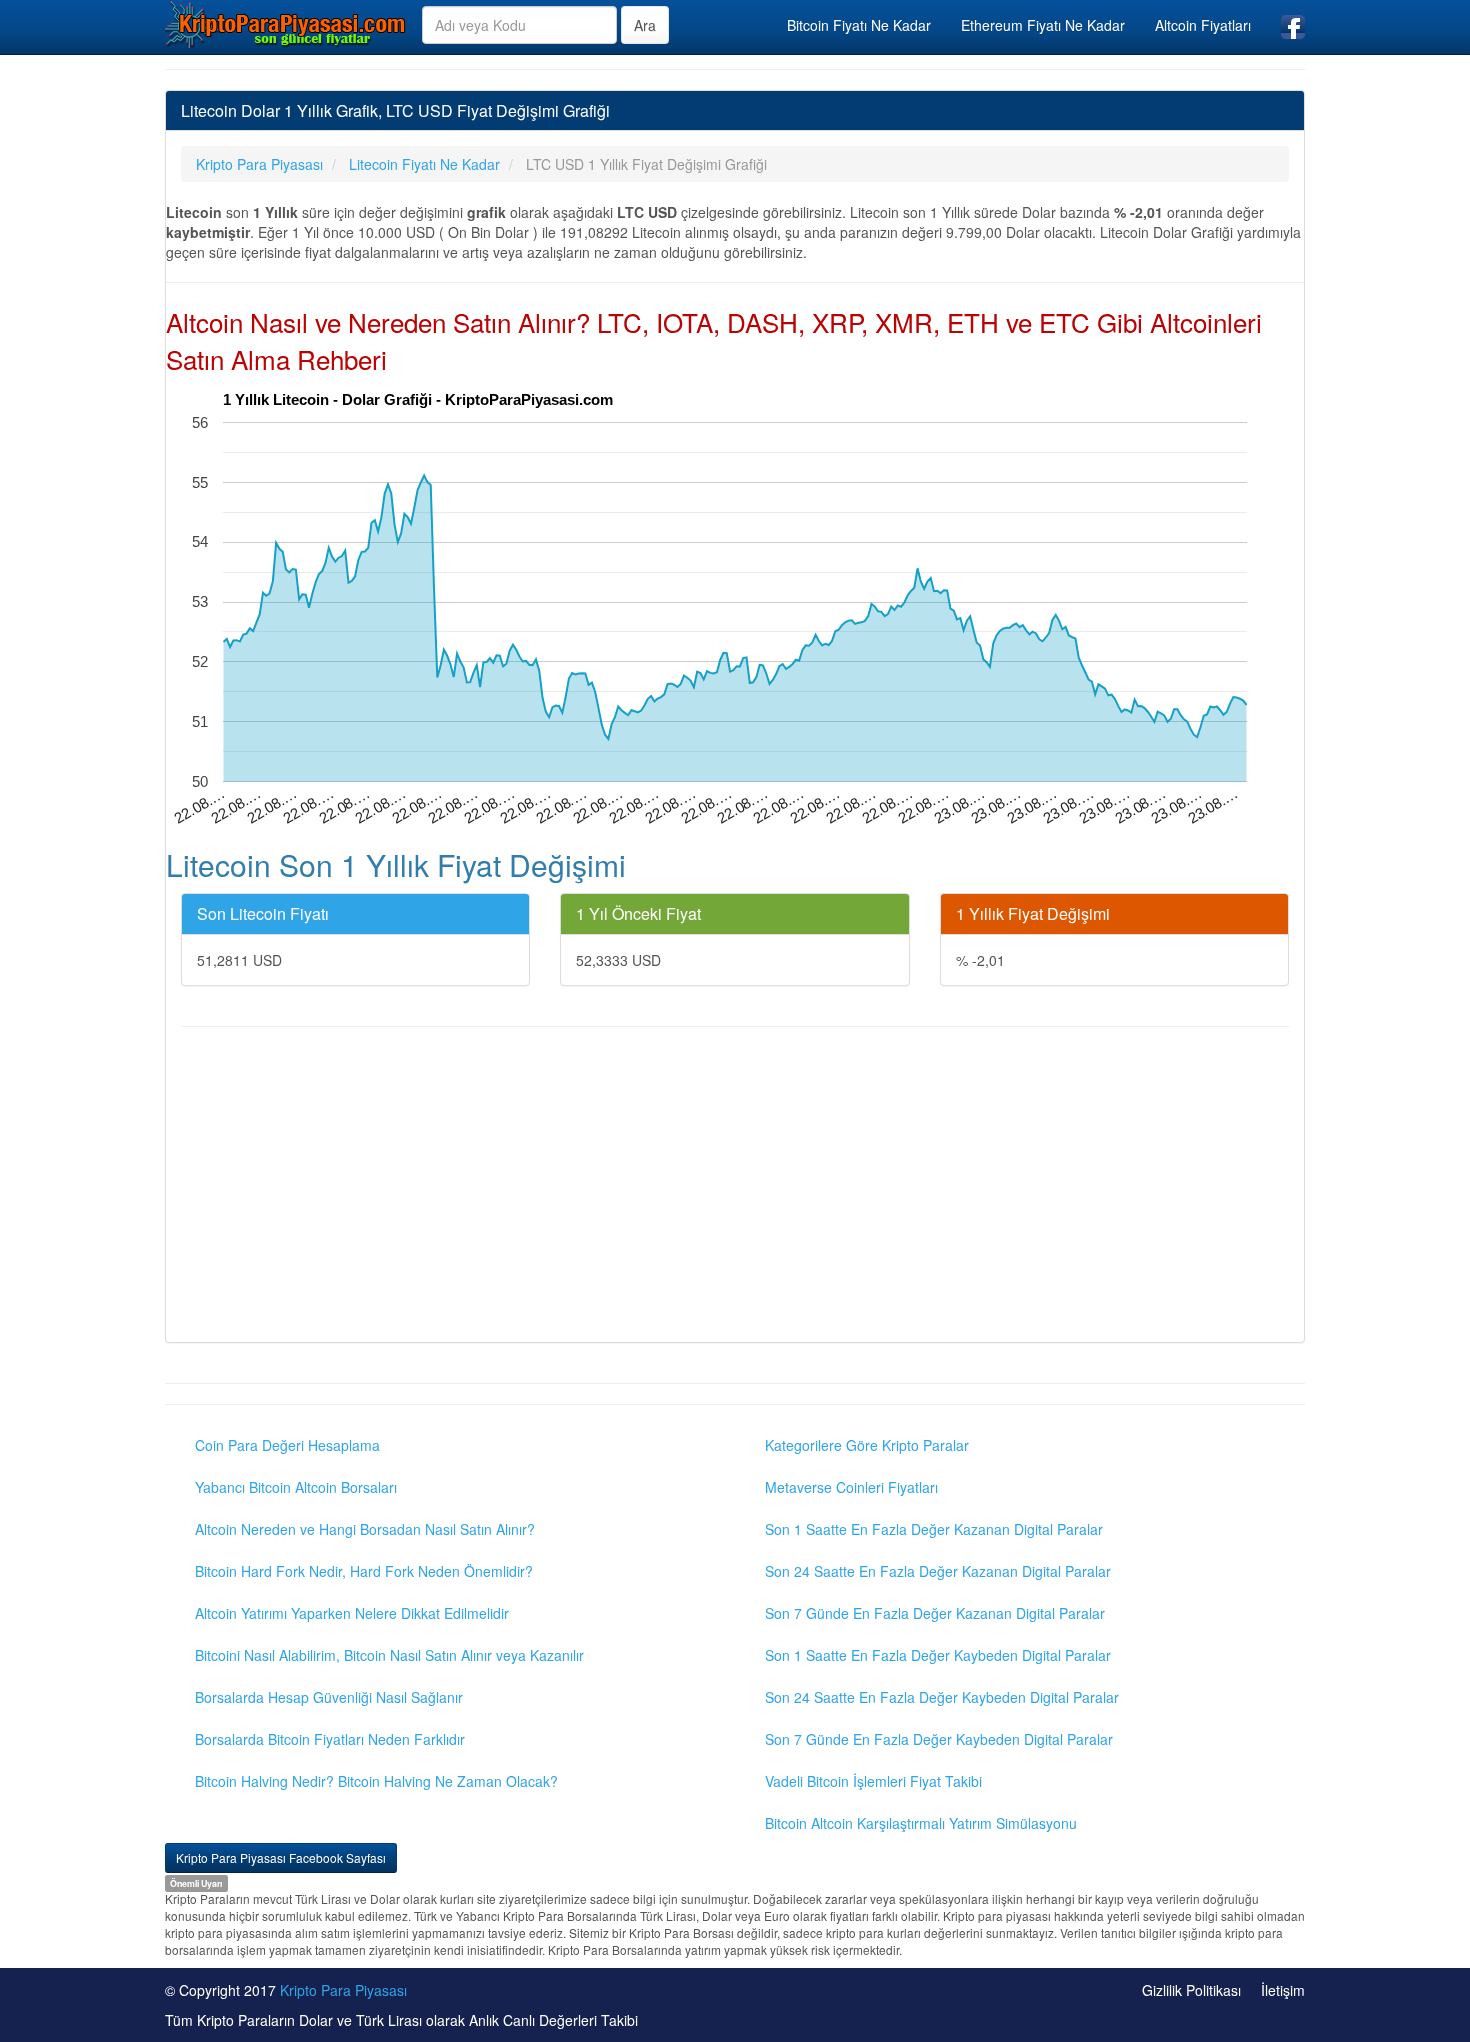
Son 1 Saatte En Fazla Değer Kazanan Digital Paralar (934, 1529)
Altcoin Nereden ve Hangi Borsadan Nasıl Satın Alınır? (365, 1529)
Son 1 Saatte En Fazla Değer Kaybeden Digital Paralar (938, 1655)
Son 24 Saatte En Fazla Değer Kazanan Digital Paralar (938, 1571)
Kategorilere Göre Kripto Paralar (867, 1445)
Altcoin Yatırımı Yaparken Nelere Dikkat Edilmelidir (352, 1613)
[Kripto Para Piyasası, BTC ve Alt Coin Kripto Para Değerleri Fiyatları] (286, 24)
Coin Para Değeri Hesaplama (287, 1445)
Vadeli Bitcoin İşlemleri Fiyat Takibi (873, 1781)
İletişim (1283, 1990)
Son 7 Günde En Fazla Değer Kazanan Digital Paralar (935, 1613)
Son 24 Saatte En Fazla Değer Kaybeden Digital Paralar (942, 1697)
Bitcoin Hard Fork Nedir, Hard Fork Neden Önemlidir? (364, 1571)
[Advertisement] (735, 1187)
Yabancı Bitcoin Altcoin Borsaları (296, 1487)
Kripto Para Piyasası (343, 1990)
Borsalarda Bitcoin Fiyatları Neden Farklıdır (330, 1739)
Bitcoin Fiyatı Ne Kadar (859, 25)
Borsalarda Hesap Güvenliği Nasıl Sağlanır (329, 1697)
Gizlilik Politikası (1191, 1990)
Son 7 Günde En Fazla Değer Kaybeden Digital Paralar (939, 1739)
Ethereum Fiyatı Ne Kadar (1043, 25)
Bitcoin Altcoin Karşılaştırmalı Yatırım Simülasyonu (921, 1823)
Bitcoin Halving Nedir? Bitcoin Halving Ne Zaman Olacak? (376, 1781)
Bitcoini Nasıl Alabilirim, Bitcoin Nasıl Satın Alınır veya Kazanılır (389, 1655)
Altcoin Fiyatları (1203, 25)
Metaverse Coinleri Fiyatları (851, 1487)
